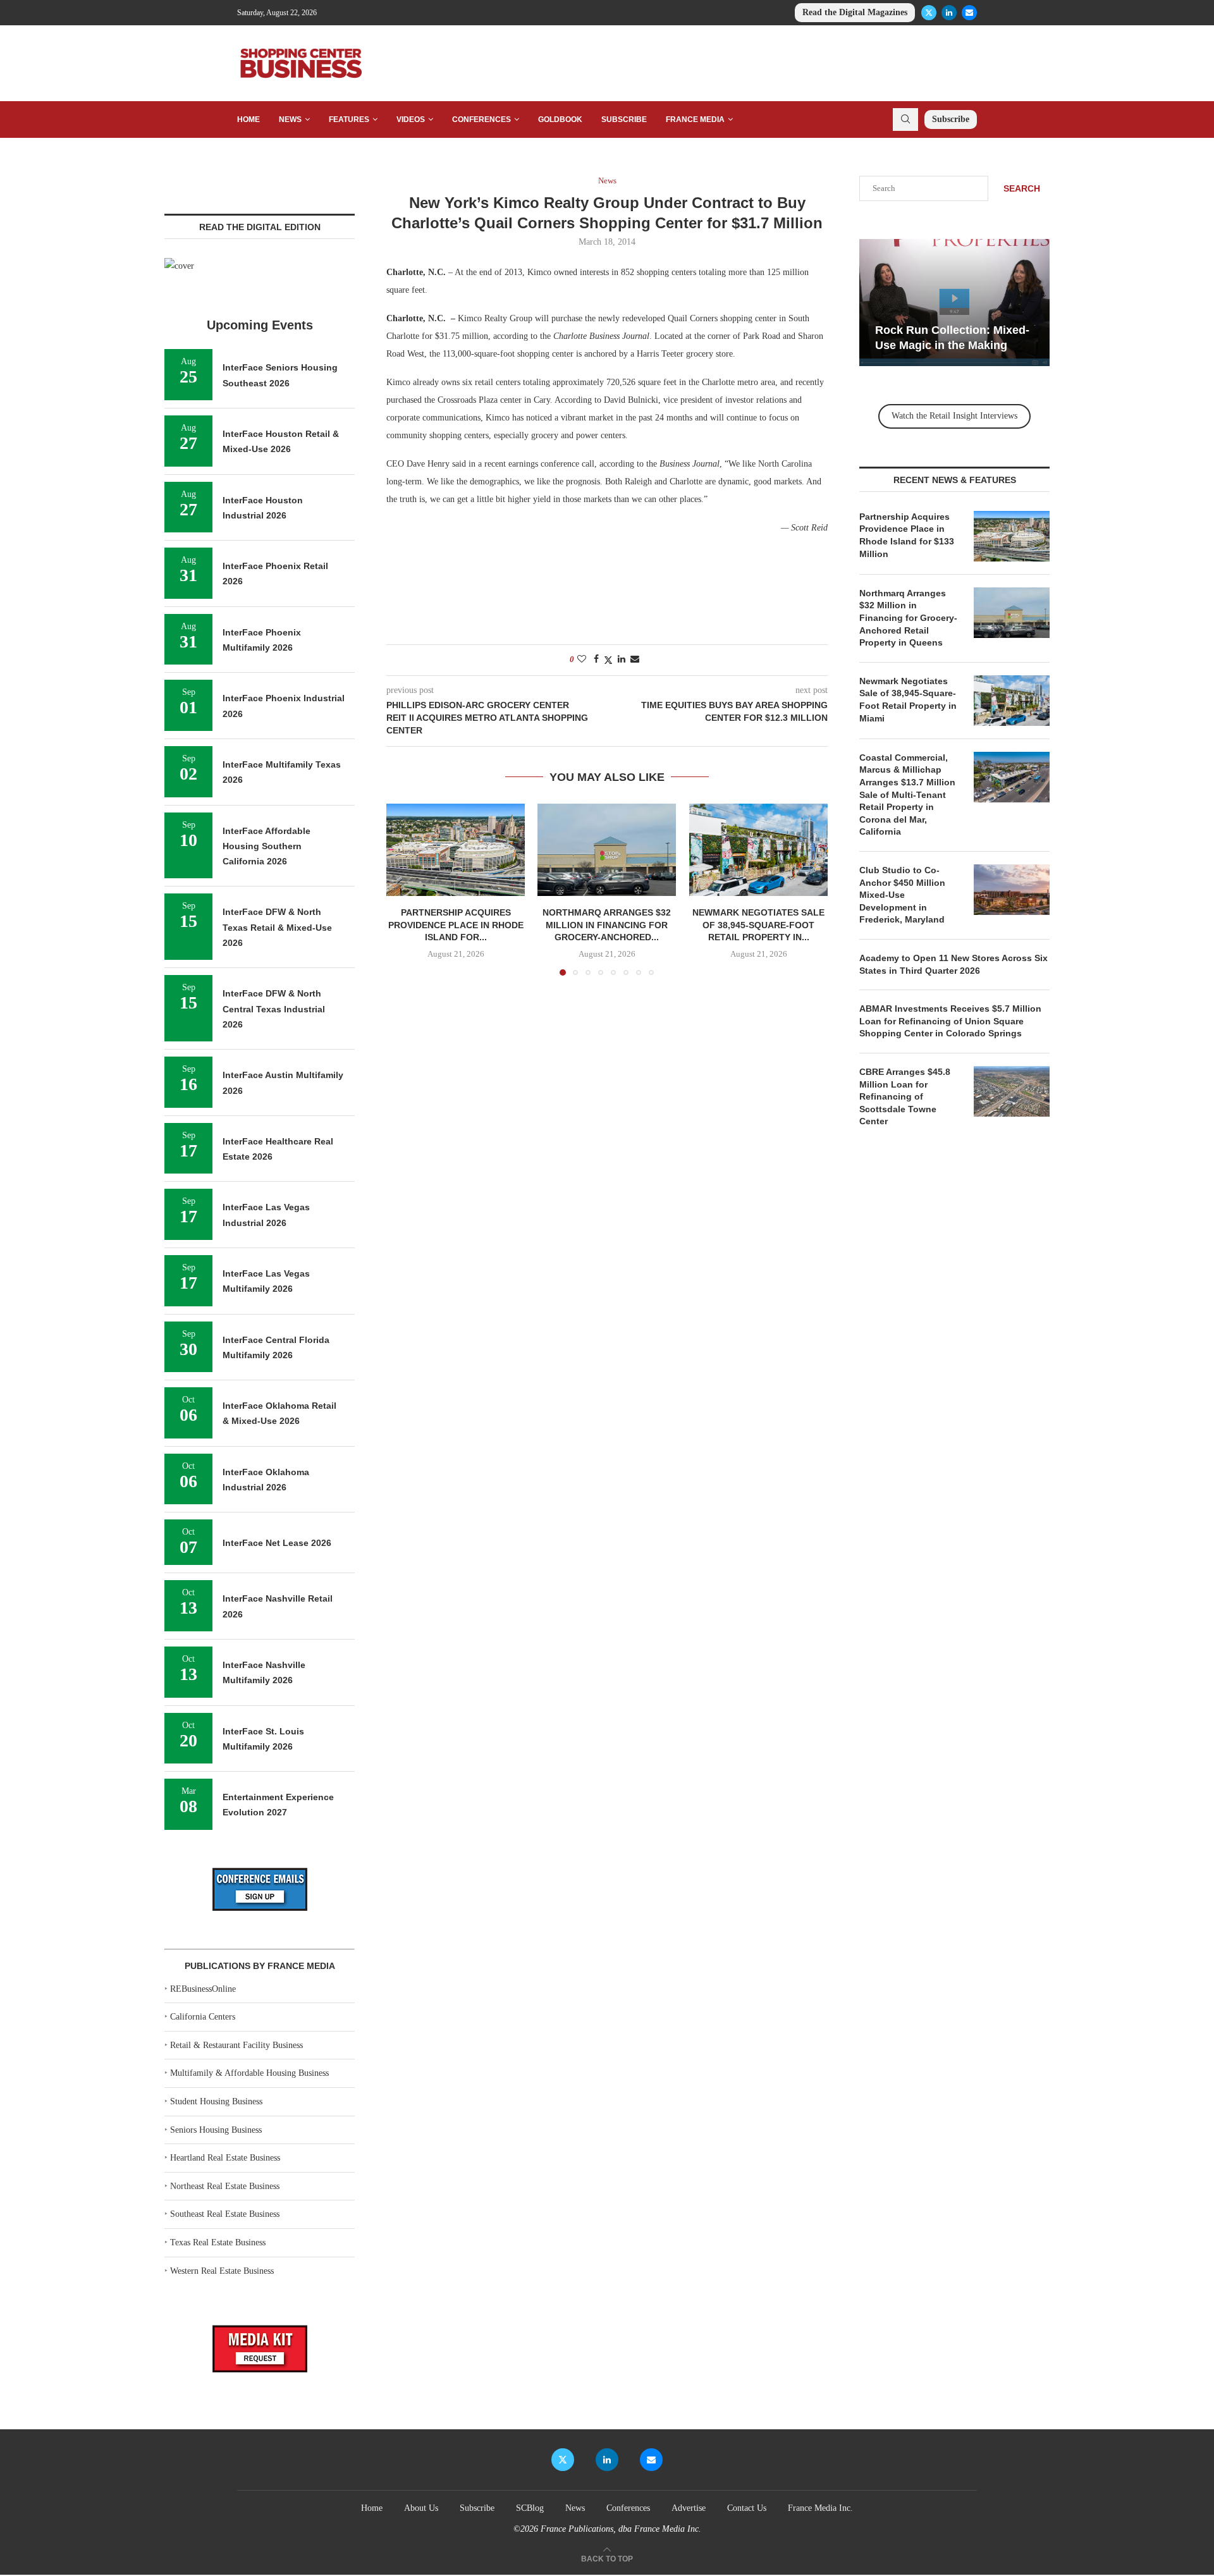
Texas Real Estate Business (218, 2242)
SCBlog (530, 2508)
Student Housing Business (216, 2101)
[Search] (905, 120)
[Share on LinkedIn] (622, 659)
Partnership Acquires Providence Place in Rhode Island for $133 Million (907, 535)
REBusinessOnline (203, 1989)
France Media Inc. (820, 2508)
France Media (695, 120)
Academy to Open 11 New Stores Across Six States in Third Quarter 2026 (953, 964)
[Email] (969, 13)
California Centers (203, 2017)
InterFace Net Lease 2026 (277, 1543)
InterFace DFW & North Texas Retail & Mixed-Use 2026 (277, 927)
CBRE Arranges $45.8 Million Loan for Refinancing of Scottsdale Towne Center (905, 1096)
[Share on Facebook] (596, 659)
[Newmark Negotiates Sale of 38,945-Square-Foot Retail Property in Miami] (758, 850)
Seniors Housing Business (216, 2130)
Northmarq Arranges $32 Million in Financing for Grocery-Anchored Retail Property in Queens (908, 618)
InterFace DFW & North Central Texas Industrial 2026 (274, 1009)
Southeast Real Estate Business (225, 2214)
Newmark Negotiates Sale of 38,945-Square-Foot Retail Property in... (758, 925)
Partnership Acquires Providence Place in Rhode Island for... (456, 925)
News (290, 120)
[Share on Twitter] (608, 660)
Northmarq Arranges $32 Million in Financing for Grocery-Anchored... (607, 925)
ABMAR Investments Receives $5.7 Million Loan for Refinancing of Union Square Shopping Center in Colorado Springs (950, 1021)
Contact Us (747, 2508)
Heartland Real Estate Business (225, 2158)
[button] (403, 889)
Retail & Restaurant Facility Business (236, 2045)
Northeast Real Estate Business (225, 2186)
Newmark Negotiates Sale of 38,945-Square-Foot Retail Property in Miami (908, 700)
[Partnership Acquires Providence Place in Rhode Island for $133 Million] (456, 850)
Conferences (481, 120)
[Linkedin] (949, 13)
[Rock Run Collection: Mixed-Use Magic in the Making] (954, 303)
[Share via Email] (635, 659)
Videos (411, 120)
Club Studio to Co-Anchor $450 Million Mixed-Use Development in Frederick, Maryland (902, 895)
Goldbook (560, 120)
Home (248, 120)
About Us (421, 2508)
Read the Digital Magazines (855, 12)
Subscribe (624, 120)
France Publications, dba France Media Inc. (621, 2529)
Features (349, 120)
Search (1022, 188)
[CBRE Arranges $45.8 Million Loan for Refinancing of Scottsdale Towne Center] (1012, 1091)
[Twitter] (929, 13)
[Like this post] (582, 659)
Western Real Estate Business (222, 2271)
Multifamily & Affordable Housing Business (249, 2073)
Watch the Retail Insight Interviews (954, 416)
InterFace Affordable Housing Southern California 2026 (267, 846)
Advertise (689, 2508)
